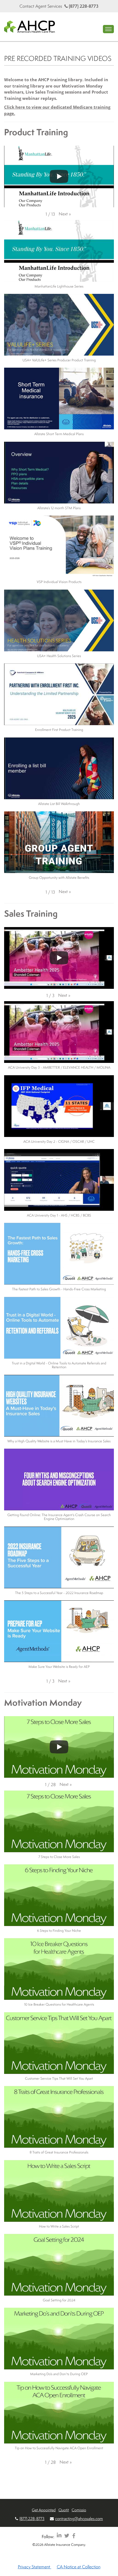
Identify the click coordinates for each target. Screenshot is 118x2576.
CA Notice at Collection (79, 2567)
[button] (65, 214)
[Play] (59, 176)
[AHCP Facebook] (74, 2536)
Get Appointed (44, 2510)
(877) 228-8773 (83, 6)
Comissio (79, 2510)
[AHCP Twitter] (67, 2536)
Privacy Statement (35, 2567)
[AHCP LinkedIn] (59, 2536)
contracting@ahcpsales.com (79, 2519)
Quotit (64, 2510)
